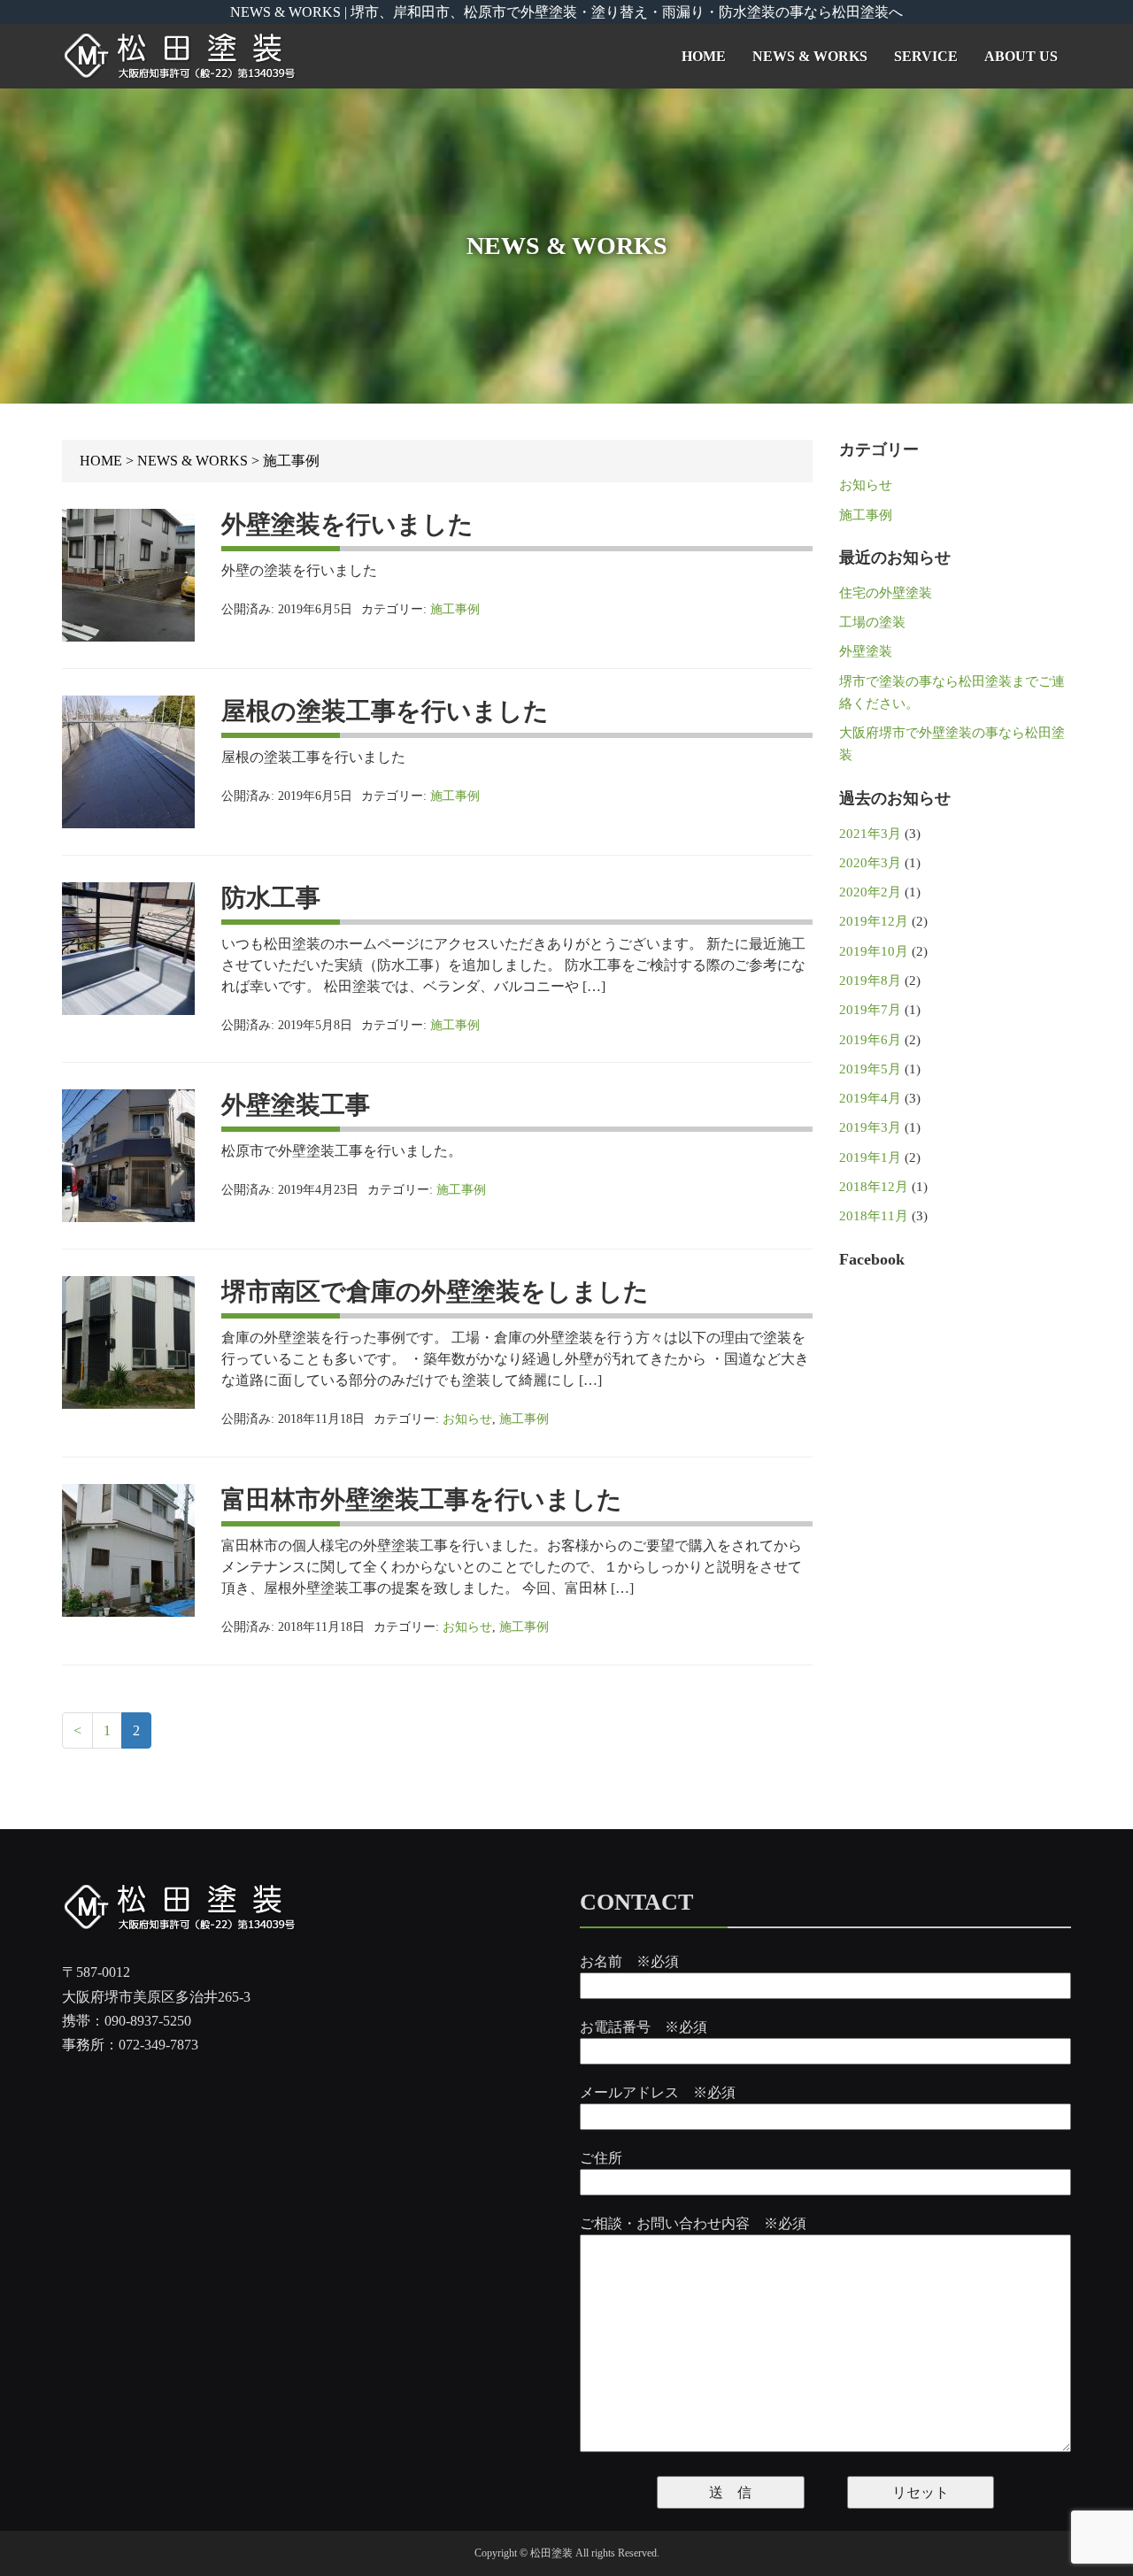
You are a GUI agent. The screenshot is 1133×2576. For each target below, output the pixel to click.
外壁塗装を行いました (347, 524)
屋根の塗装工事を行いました (385, 711)
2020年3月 (870, 863)
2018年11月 (874, 1216)
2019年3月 (870, 1127)
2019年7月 (870, 1010)
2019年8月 (870, 980)
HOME (704, 56)
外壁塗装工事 (296, 1105)
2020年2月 (870, 892)
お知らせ (467, 1419)
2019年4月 (870, 1098)
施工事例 (455, 609)
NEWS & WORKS (810, 56)
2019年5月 (870, 1069)
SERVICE (926, 56)
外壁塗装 (866, 651)
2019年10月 (874, 951)
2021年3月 (870, 834)
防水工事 (271, 898)
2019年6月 (870, 1040)
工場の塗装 (872, 622)
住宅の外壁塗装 (886, 593)
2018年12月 (874, 1187)
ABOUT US (1021, 56)
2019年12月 (874, 921)
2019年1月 (870, 1157)
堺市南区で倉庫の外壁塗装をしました (435, 1292)
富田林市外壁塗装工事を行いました (422, 1499)
